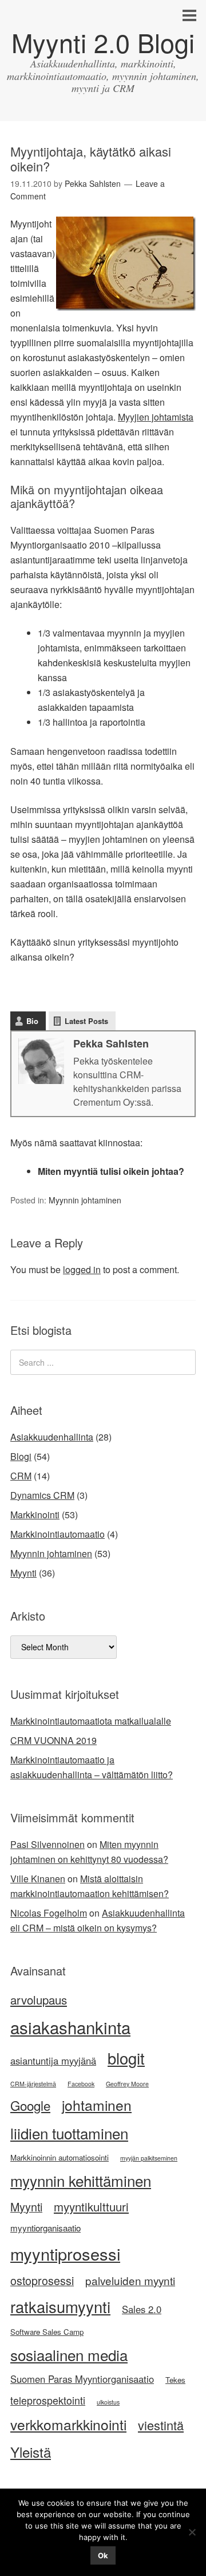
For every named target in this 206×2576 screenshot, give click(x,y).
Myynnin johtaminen (85, 1200)
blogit (126, 2058)
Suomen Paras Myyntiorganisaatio (82, 2379)
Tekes (175, 2380)
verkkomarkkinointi (68, 2424)
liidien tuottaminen (69, 2133)
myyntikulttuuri (91, 2207)
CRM (21, 1476)
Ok (103, 2555)
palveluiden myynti (130, 2280)
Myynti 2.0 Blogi (103, 42)
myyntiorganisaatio (45, 2228)
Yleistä (31, 2452)
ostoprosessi (42, 2280)
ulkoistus (108, 2402)
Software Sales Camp (47, 2332)
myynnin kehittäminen (81, 2180)
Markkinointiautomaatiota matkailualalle (91, 1721)
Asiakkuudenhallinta (52, 1437)
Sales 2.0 (142, 2309)
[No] (192, 2532)
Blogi (21, 1456)
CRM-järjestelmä (33, 2084)
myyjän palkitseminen (149, 2158)
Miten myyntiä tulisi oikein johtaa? (111, 1171)
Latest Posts (86, 1021)
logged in (82, 1269)
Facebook (81, 2084)
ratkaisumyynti (60, 2307)
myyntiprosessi (65, 2253)
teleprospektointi (48, 2400)
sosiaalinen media (69, 2355)
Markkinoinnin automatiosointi (60, 2157)
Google (30, 2105)
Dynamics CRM (42, 1495)
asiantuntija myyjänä (53, 2061)
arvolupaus (39, 2000)
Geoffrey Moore (127, 2084)
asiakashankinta (70, 2027)
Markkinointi (35, 1515)
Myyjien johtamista (156, 417)
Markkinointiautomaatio (58, 1534)
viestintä (161, 2425)
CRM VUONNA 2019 (54, 1740)
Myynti (23, 1573)
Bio (32, 1021)
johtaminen (97, 2105)
